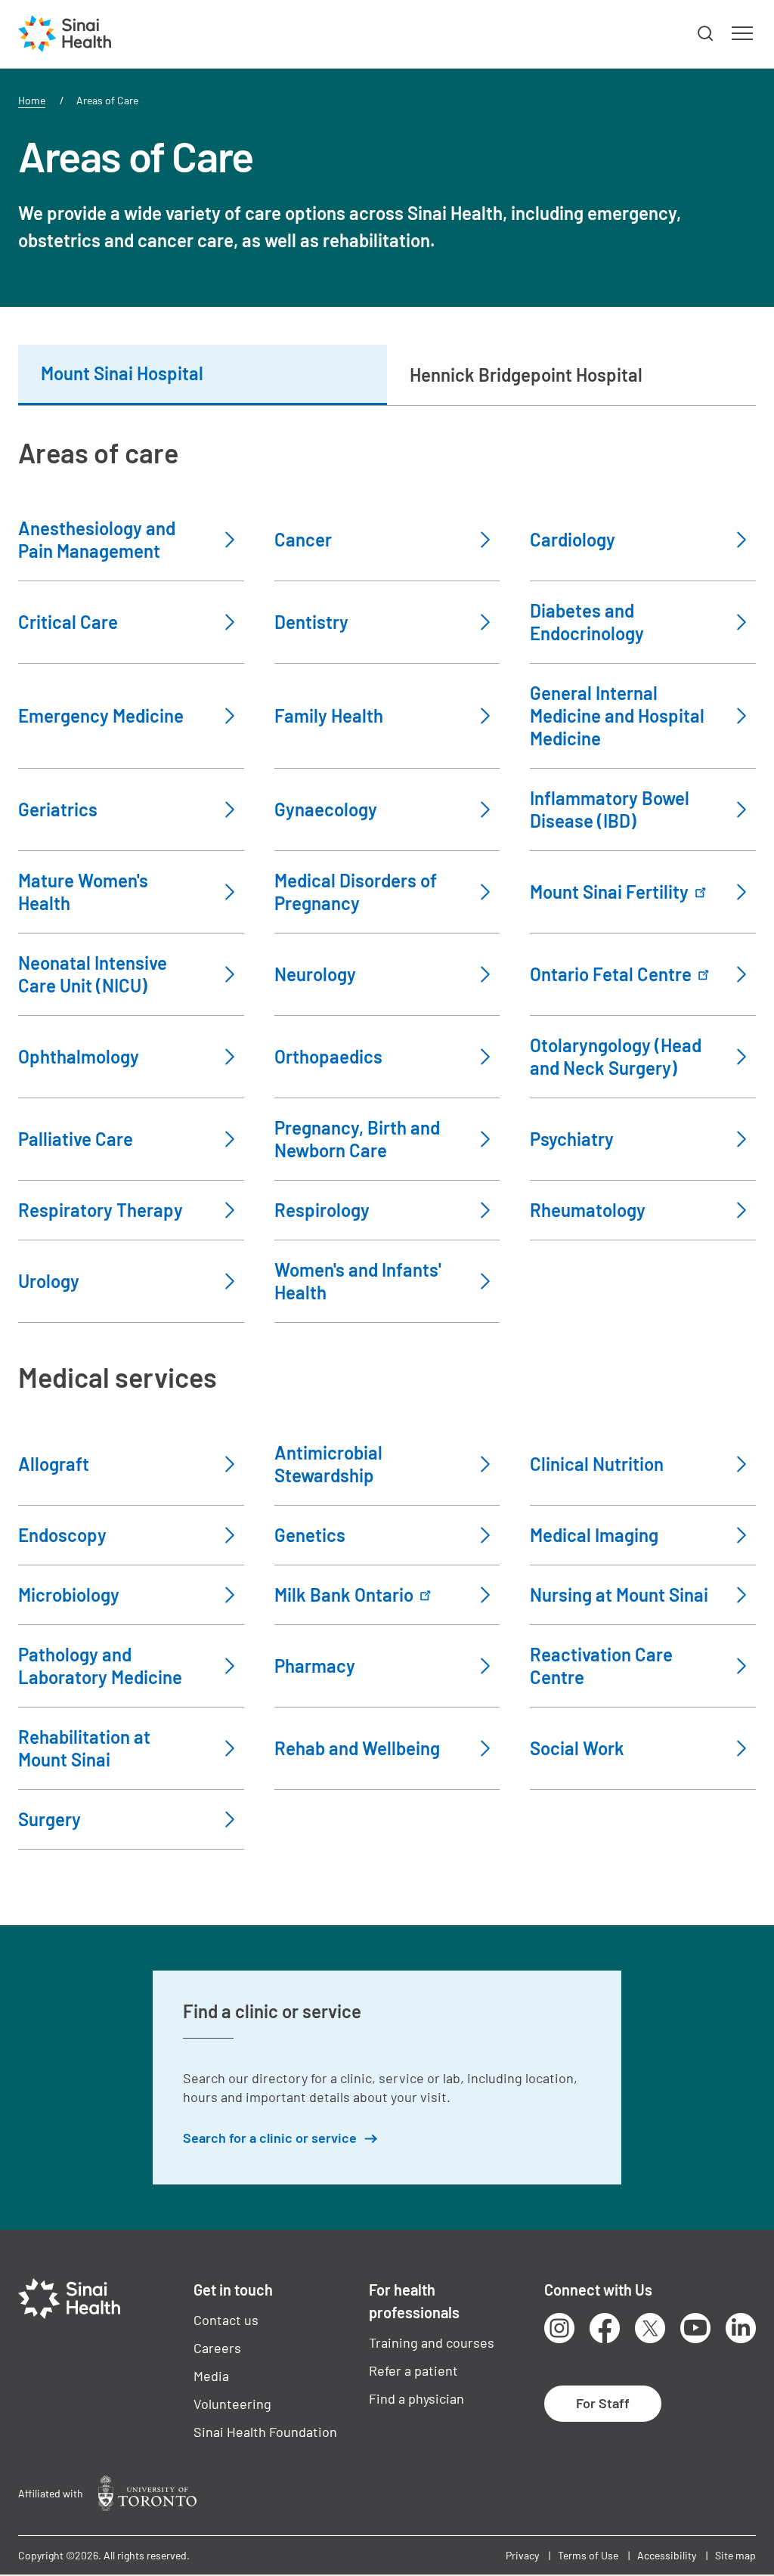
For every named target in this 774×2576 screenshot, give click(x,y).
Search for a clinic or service (270, 2138)
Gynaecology (326, 809)
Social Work (577, 1748)
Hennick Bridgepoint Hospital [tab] (526, 375)
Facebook (605, 2328)
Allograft (54, 1464)
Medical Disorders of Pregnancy (356, 892)
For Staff (603, 2403)
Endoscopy (62, 1535)
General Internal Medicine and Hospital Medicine (617, 715)
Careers (217, 2348)
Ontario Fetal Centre (611, 974)
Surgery (50, 1819)
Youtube (695, 2328)
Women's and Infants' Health (358, 1281)
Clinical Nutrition (597, 1464)
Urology (49, 1281)
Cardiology (573, 539)
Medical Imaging (594, 1535)
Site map (735, 2555)
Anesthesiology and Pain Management (97, 539)
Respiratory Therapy (101, 1210)
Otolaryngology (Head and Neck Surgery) (616, 1056)
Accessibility (667, 2555)
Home (32, 100)
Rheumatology (588, 1210)
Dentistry (311, 622)
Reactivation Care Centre (601, 1666)
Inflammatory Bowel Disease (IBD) (610, 809)
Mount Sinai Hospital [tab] (122, 373)
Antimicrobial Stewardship (328, 1464)
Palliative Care (76, 1139)
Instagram (559, 2328)
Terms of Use (588, 2555)
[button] (706, 34)
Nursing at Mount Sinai (619, 1595)
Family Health (329, 715)
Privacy (522, 2555)
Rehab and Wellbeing (357, 1748)
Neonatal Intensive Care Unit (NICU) (93, 974)
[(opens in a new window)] (147, 2493)
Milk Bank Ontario (344, 1595)
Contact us (226, 2320)
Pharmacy (315, 1666)
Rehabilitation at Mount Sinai (84, 1748)
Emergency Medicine (101, 715)
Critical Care (68, 622)
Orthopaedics (328, 1056)
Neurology (315, 974)
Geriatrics (58, 809)
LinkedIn (741, 2328)
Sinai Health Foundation (265, 2432)
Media (211, 2376)
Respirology (322, 1210)
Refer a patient (413, 2370)
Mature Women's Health (83, 892)
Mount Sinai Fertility (609, 892)
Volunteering (232, 2404)
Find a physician (416, 2398)
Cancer (303, 539)
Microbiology (69, 1595)
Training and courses (432, 2342)
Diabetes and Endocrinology (587, 622)
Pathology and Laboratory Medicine (100, 1666)
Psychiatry (572, 1139)
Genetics (310, 1535)
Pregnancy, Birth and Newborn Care (357, 1139)
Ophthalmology (79, 1056)
